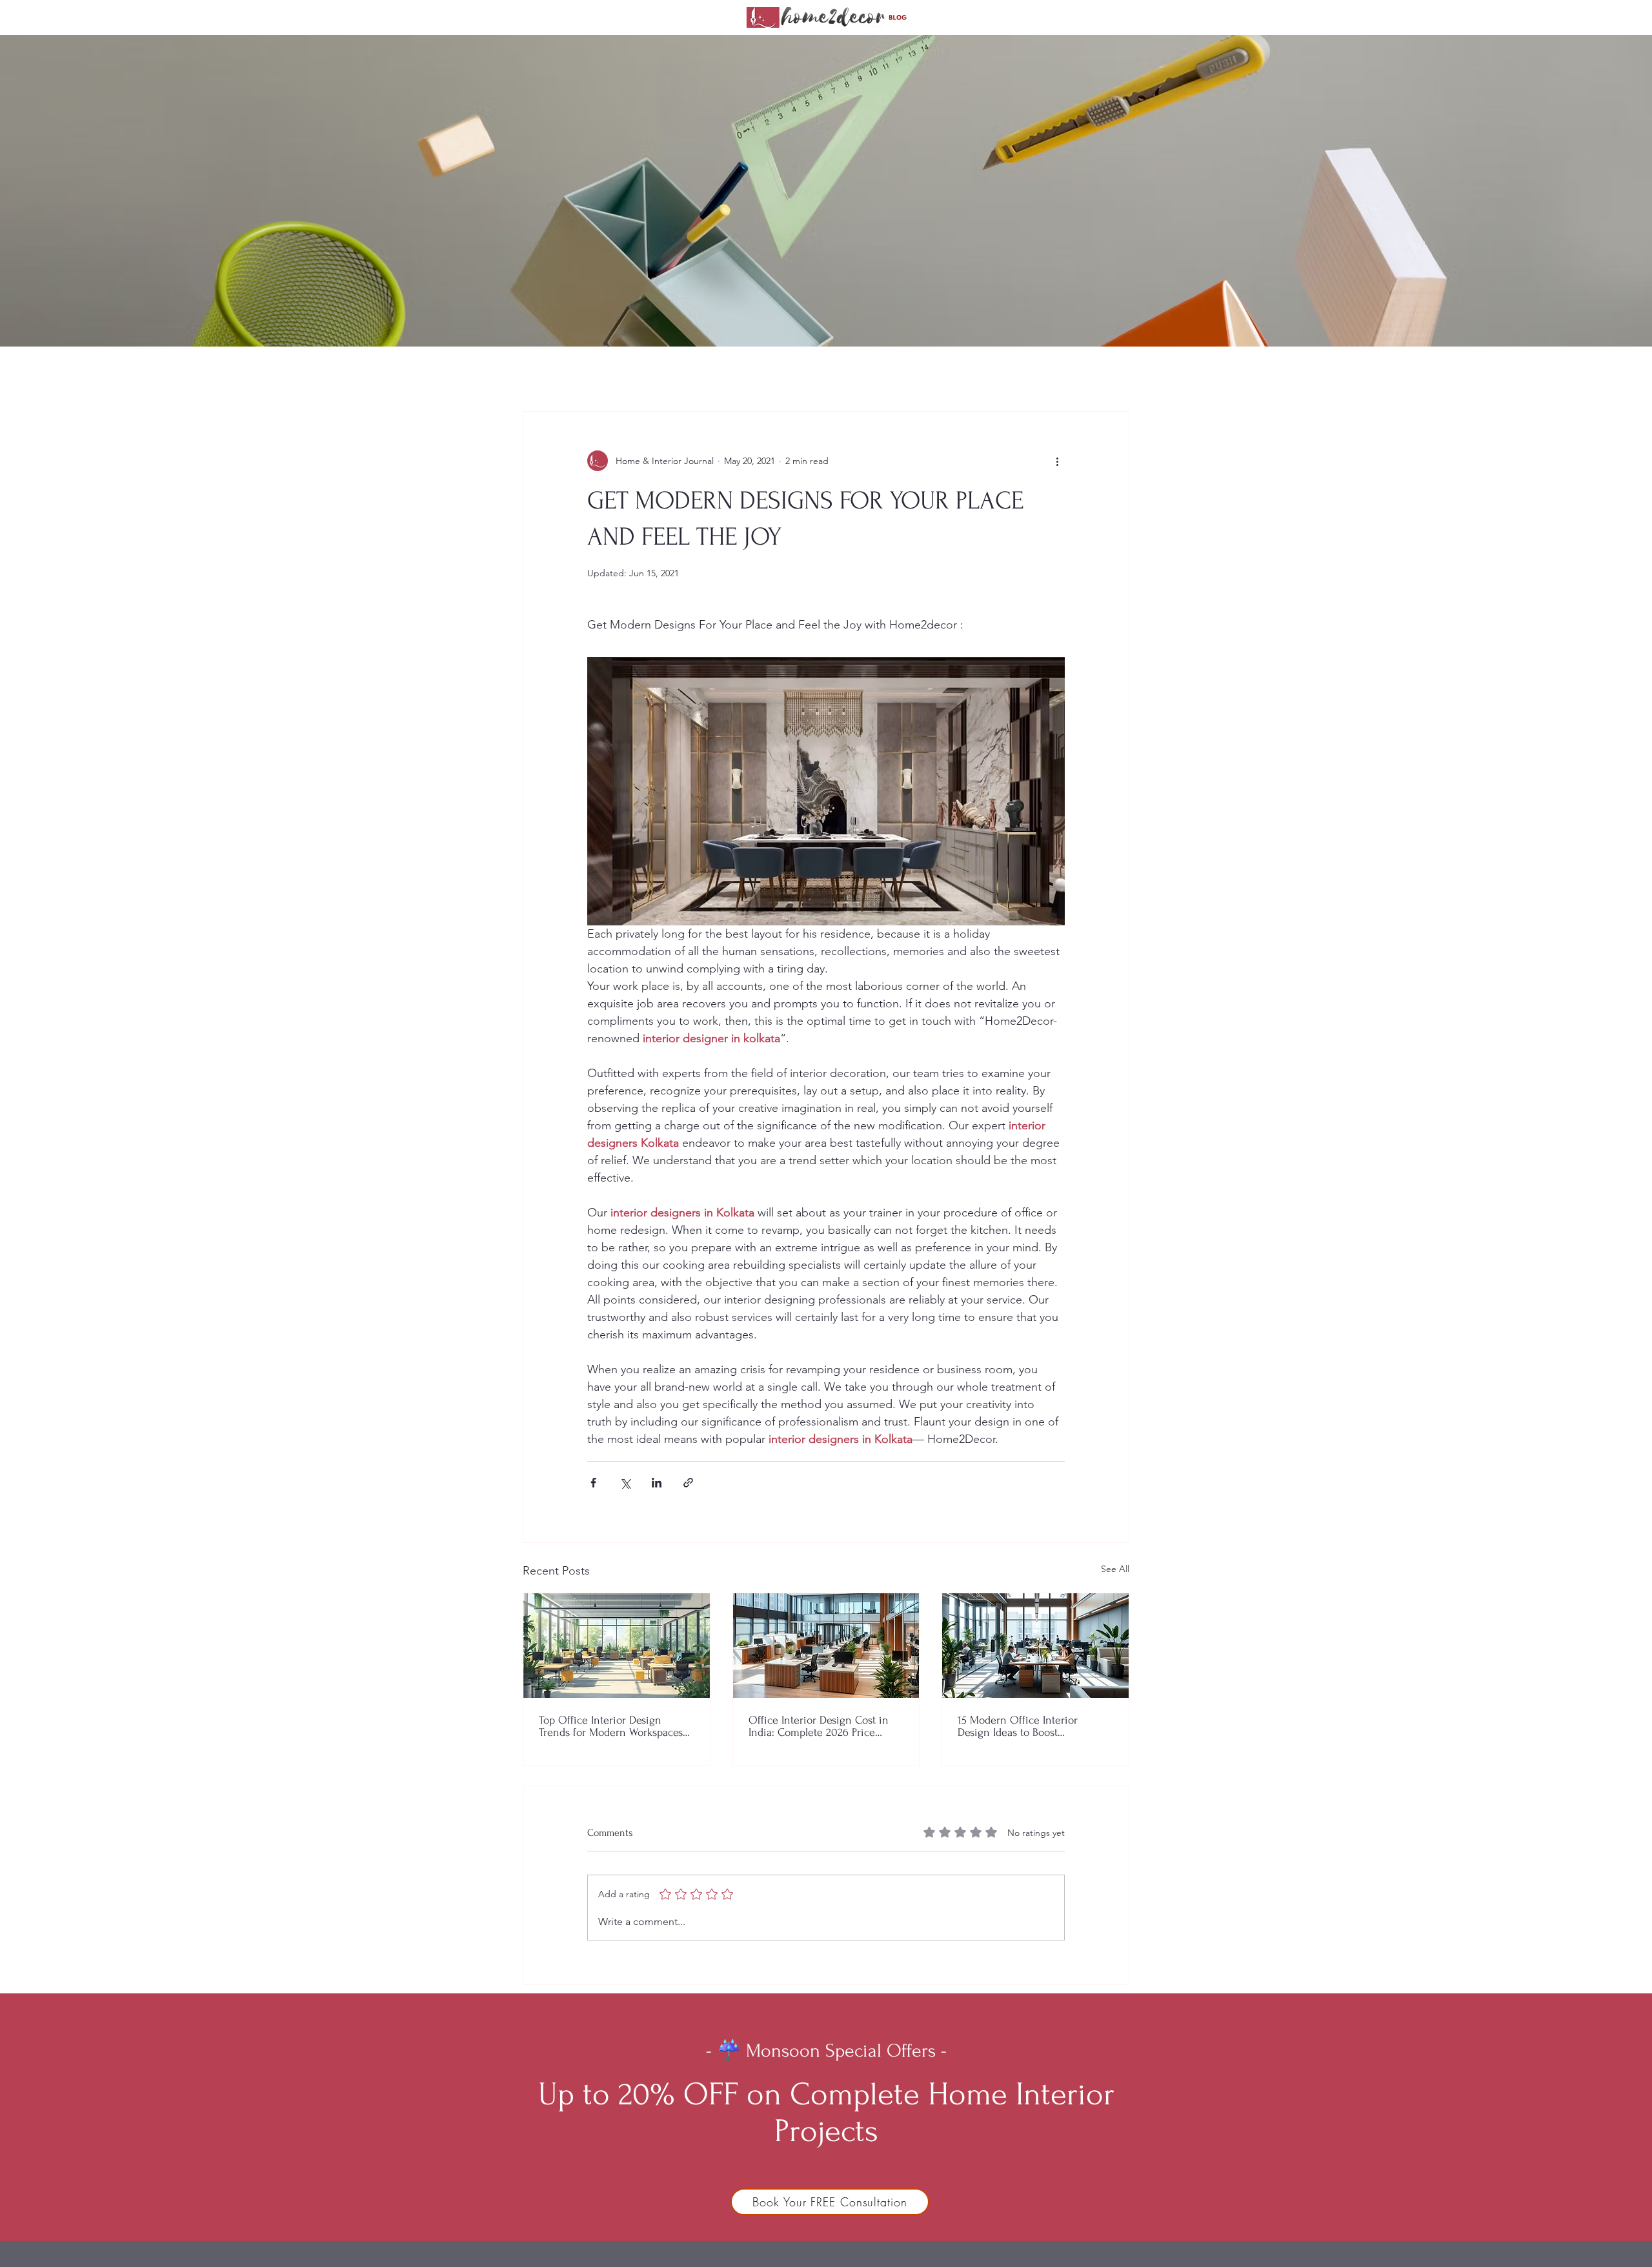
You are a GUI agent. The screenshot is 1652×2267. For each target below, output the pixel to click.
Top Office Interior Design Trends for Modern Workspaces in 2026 (611, 1726)
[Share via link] (688, 1483)
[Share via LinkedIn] (657, 1483)
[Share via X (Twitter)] (625, 1483)
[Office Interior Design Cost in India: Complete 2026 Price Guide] (826, 1646)
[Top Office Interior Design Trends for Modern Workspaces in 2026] (617, 1646)
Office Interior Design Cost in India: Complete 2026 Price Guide (819, 1726)
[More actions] (1057, 461)
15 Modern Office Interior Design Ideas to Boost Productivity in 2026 (1018, 1726)
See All (1115, 1569)
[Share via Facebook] (593, 1483)
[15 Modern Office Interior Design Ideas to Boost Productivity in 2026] (1035, 1646)
